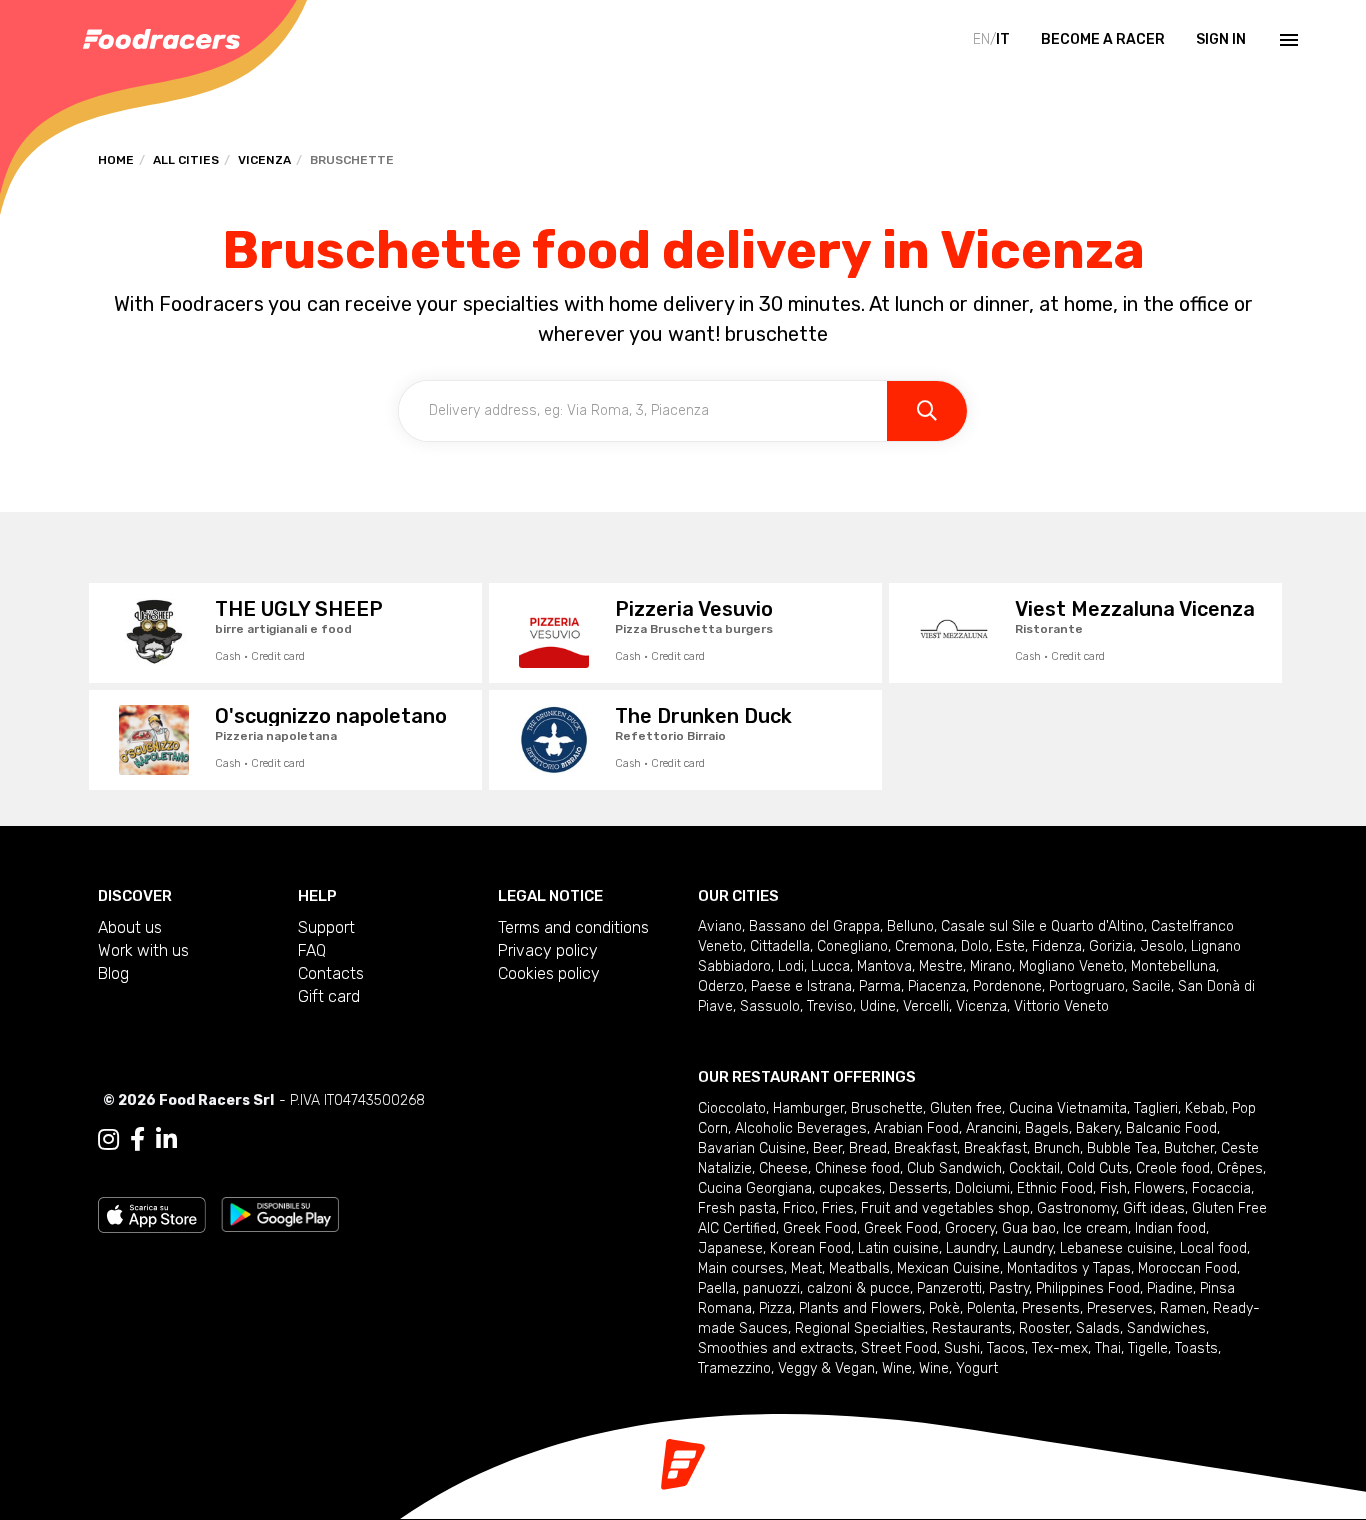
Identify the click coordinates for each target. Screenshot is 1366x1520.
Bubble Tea (1122, 1148)
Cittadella (780, 946)
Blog (113, 973)
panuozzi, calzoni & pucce (826, 1288)
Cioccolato (732, 1108)
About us (130, 927)
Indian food (1170, 1228)
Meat (806, 1268)
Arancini (992, 1128)
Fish (1113, 1188)
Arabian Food (916, 1128)
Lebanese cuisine (1116, 1248)
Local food (1213, 1248)
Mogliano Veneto (1071, 966)
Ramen (1183, 1308)
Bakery (1097, 1128)
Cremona (924, 946)
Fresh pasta (737, 1208)
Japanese (730, 1248)
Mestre (941, 966)
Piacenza (937, 986)
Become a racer (1103, 39)
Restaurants (972, 1328)
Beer (827, 1148)
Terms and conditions (573, 927)
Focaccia (1221, 1188)
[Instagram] (108, 1140)
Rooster (1044, 1328)
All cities (186, 160)
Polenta (991, 1308)
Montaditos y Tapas (1069, 1268)
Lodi (791, 966)
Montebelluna (1173, 966)
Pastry (1009, 1288)
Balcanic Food (1171, 1128)
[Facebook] (137, 1140)
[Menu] (1287, 40)
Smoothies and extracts (776, 1348)
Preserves (1120, 1308)
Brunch (1057, 1148)
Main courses (741, 1268)
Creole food (1173, 1168)
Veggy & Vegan (826, 1368)
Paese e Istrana (801, 986)
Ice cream (1095, 1228)
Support (326, 927)
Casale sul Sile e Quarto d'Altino (1042, 926)
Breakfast (925, 1148)
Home (116, 160)
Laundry (971, 1248)
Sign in (1221, 39)
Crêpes (1240, 1168)
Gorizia (1111, 946)
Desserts (918, 1188)
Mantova (884, 966)
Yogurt (977, 1368)
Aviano (720, 926)
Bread (868, 1148)
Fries (838, 1208)
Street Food (899, 1348)
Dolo (975, 946)
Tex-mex (1060, 1348)
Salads (1098, 1328)
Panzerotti (949, 1288)
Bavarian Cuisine (752, 1148)
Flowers (1159, 1188)
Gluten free (966, 1108)
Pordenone (1007, 986)
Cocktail (1034, 1168)
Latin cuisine (898, 1248)
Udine (878, 1006)
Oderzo (721, 986)
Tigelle (1148, 1348)
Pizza (775, 1308)
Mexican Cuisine (948, 1268)
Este (1010, 946)
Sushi (962, 1348)
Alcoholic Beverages (801, 1128)
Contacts (331, 973)
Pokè (944, 1308)
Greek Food (820, 1228)
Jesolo (1162, 946)
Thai (1108, 1348)
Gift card (329, 996)
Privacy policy (548, 950)
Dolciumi (982, 1188)
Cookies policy (549, 973)
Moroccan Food (1187, 1268)
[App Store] (152, 1213)
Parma (880, 986)
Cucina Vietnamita (1068, 1108)
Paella (717, 1288)
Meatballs (859, 1268)
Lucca (830, 966)
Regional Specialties (860, 1328)
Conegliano (852, 946)
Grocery (970, 1228)
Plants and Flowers (860, 1308)
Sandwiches (1166, 1328)
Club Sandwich (954, 1168)
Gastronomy (1076, 1208)
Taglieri (1156, 1108)
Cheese (783, 1168)
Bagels (1047, 1128)
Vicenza (264, 160)
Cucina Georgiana (755, 1188)
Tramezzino (734, 1368)
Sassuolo (770, 1006)
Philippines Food (1088, 1288)
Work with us (143, 950)
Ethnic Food (1055, 1188)
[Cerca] (927, 411)
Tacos (1006, 1348)
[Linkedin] (166, 1140)
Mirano (991, 966)
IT (1003, 39)
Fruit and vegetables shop (945, 1208)
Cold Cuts (1098, 1168)
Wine (897, 1368)
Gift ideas (1154, 1208)
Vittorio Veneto (1061, 1006)
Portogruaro (1087, 986)
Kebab (1205, 1108)
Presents (1051, 1308)
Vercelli (926, 1006)
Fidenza (1057, 946)
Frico (799, 1208)
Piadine (1170, 1288)
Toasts (1196, 1348)
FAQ (312, 950)
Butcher (1189, 1148)
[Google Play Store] (280, 1213)
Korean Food (810, 1248)
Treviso (830, 1006)
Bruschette (887, 1108)
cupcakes (850, 1188)
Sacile (1151, 986)
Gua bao (1029, 1228)
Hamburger (808, 1108)
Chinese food (857, 1168)
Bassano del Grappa (814, 926)
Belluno (910, 926)
